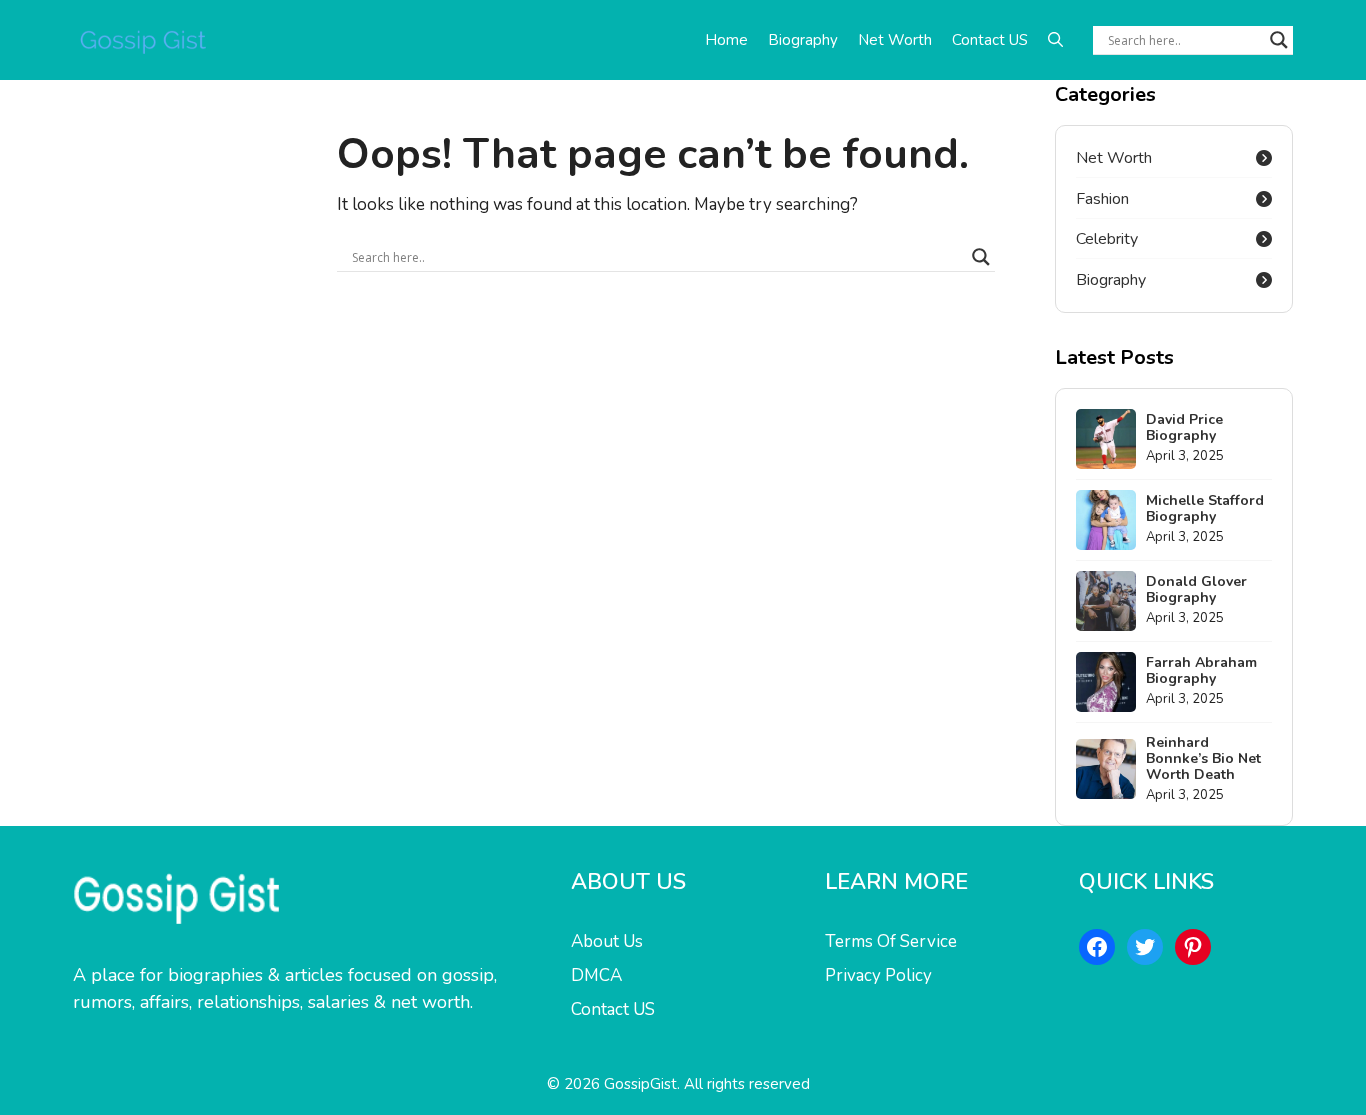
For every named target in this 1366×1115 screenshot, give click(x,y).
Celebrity (1107, 239)
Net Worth (895, 40)
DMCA (596, 975)
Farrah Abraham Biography (1201, 670)
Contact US (990, 40)
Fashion (1102, 199)
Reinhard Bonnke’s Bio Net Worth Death (1203, 758)
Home (726, 40)
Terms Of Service (891, 941)
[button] (1055, 40)
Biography (803, 40)
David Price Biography (1184, 427)
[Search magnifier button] (1279, 40)
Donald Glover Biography (1196, 589)
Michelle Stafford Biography (1205, 508)
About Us (607, 941)
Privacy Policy (878, 975)
